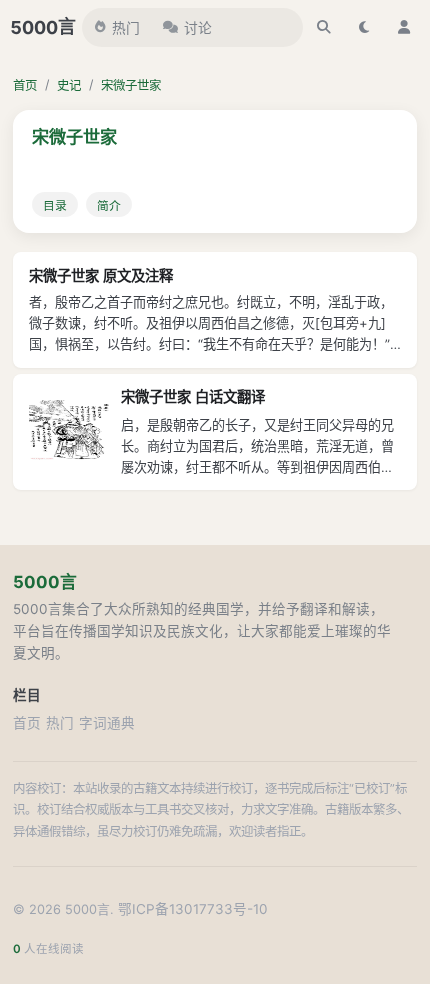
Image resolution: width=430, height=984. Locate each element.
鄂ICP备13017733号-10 (193, 909)
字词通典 (107, 723)
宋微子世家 (131, 85)
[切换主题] (364, 27)
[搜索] (324, 27)
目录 (55, 206)
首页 (25, 85)
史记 (69, 85)
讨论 (198, 28)
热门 (126, 28)
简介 (109, 206)
